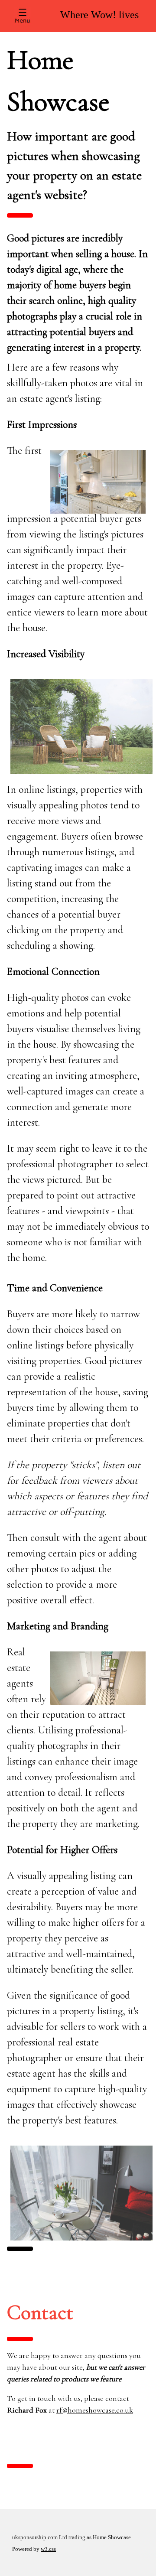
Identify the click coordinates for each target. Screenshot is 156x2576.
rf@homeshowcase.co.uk (95, 2410)
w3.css (48, 2549)
